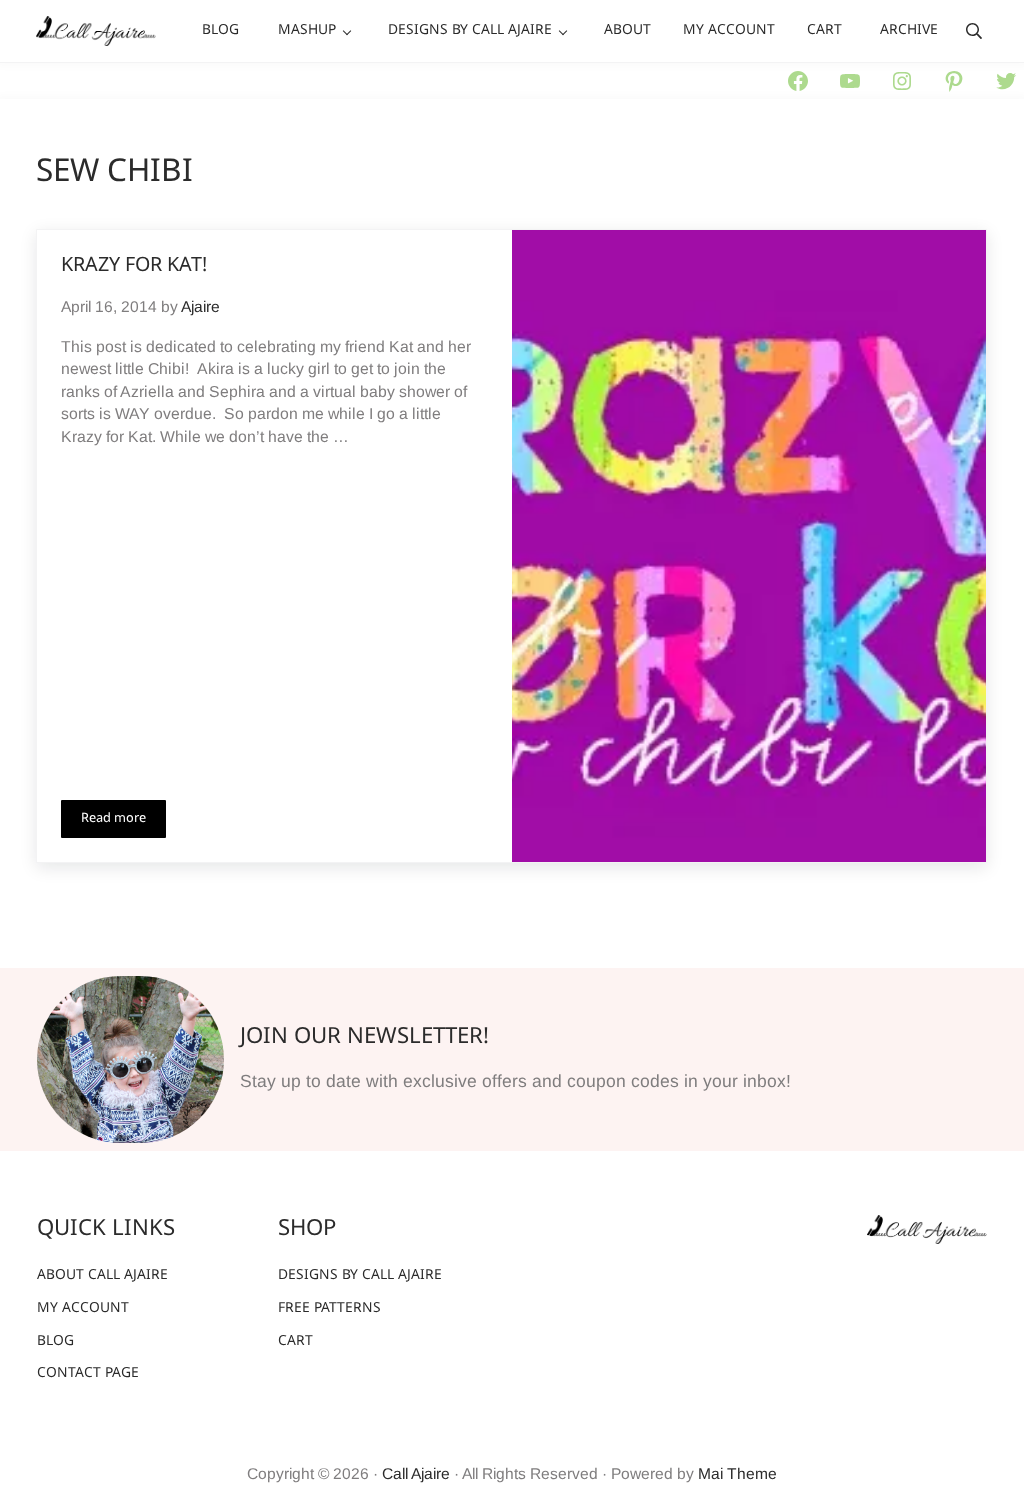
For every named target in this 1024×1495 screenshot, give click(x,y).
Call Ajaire (416, 1473)
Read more (123, 822)
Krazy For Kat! (134, 266)
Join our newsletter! (364, 1037)
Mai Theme (737, 1473)
